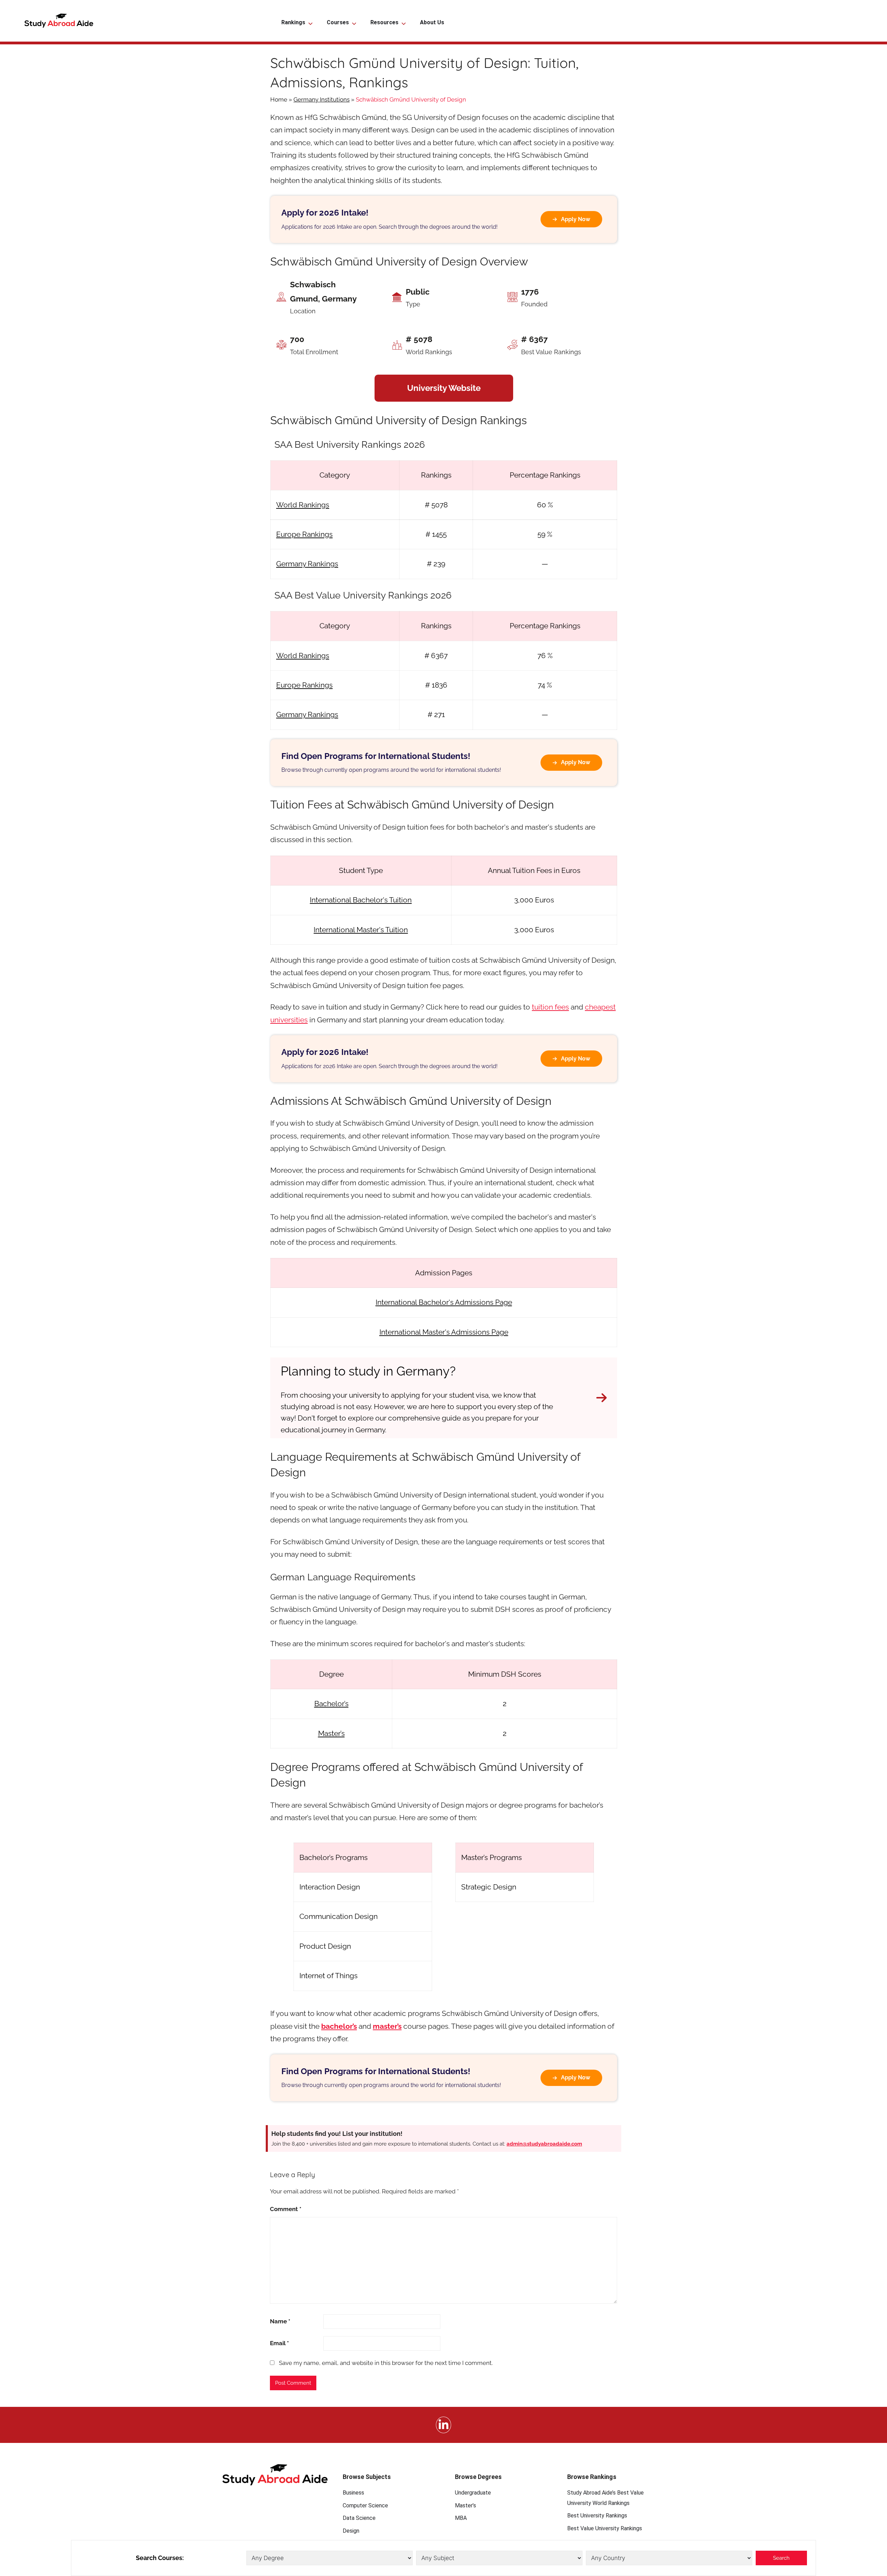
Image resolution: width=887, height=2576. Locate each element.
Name (280, 2321)
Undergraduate (473, 2493)
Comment (286, 2209)
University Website (444, 388)
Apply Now (576, 219)
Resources (384, 22)
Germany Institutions (322, 99)
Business (353, 2493)
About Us (432, 22)
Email (279, 2343)
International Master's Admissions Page (444, 1332)
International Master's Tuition (361, 930)
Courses (338, 22)
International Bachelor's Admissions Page (444, 1302)
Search (781, 2558)
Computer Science (365, 2505)
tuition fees (550, 1007)
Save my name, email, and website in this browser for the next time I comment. (386, 2363)
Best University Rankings (597, 2516)
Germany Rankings (307, 564)
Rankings (293, 22)
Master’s (331, 1733)
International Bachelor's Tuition (361, 900)
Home (279, 99)
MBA (461, 2518)
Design (351, 2531)
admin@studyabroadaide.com (544, 2144)
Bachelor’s (331, 1704)
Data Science (359, 2518)
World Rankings (303, 505)
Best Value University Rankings (605, 2528)
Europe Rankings (304, 534)
